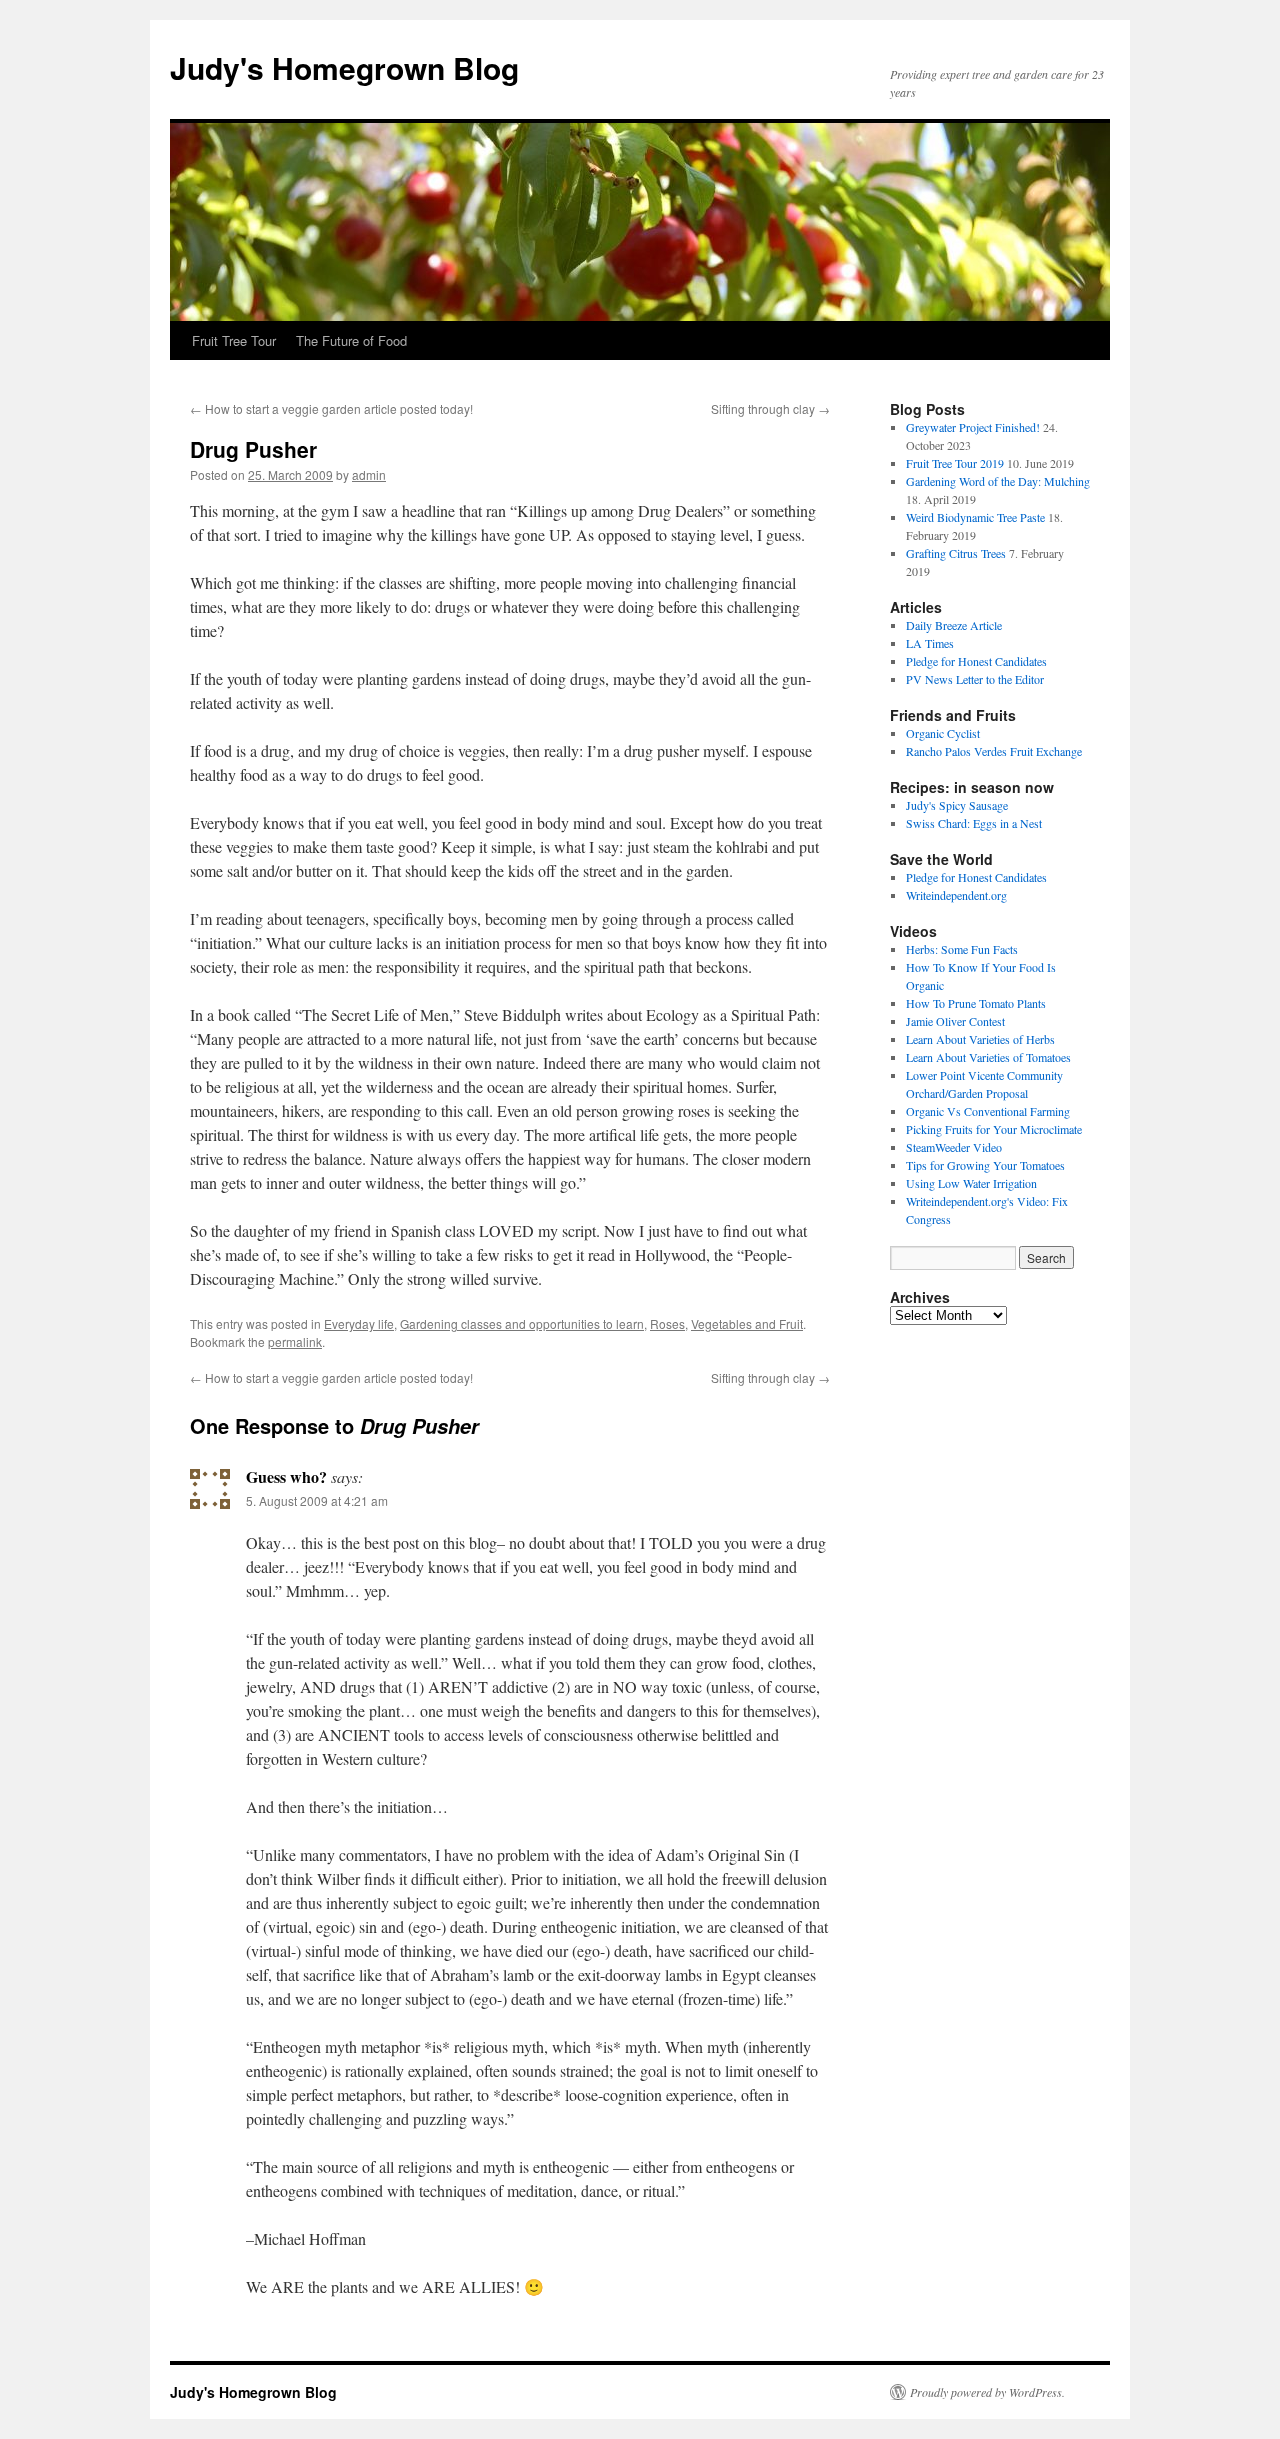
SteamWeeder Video (954, 1147)
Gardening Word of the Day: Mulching (998, 481)
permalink (295, 1341)
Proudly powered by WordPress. (987, 2392)
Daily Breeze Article (954, 625)
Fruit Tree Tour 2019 (955, 463)
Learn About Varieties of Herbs (980, 1039)
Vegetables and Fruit (747, 1323)
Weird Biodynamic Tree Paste (975, 517)
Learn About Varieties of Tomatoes (988, 1057)
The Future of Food (351, 340)
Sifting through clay (770, 408)
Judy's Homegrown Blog (344, 67)
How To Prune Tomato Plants (976, 1003)
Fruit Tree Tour (234, 340)
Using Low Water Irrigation (971, 1183)
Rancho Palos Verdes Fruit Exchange (994, 751)
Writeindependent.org (956, 895)
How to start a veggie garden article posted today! (331, 408)
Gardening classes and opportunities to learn (522, 1323)
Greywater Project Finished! (973, 427)
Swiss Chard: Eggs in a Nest (974, 823)
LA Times (930, 643)
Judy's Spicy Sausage (957, 805)
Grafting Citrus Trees (956, 553)
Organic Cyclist (943, 733)
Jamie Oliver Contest (955, 1021)
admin (369, 474)
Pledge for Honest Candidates (976, 661)
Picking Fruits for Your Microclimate (994, 1129)
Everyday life (359, 1323)
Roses (667, 1323)
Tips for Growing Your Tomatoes (985, 1165)
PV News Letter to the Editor (975, 679)
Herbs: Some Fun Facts (962, 949)
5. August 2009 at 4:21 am (317, 1500)
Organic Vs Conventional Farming (988, 1111)
